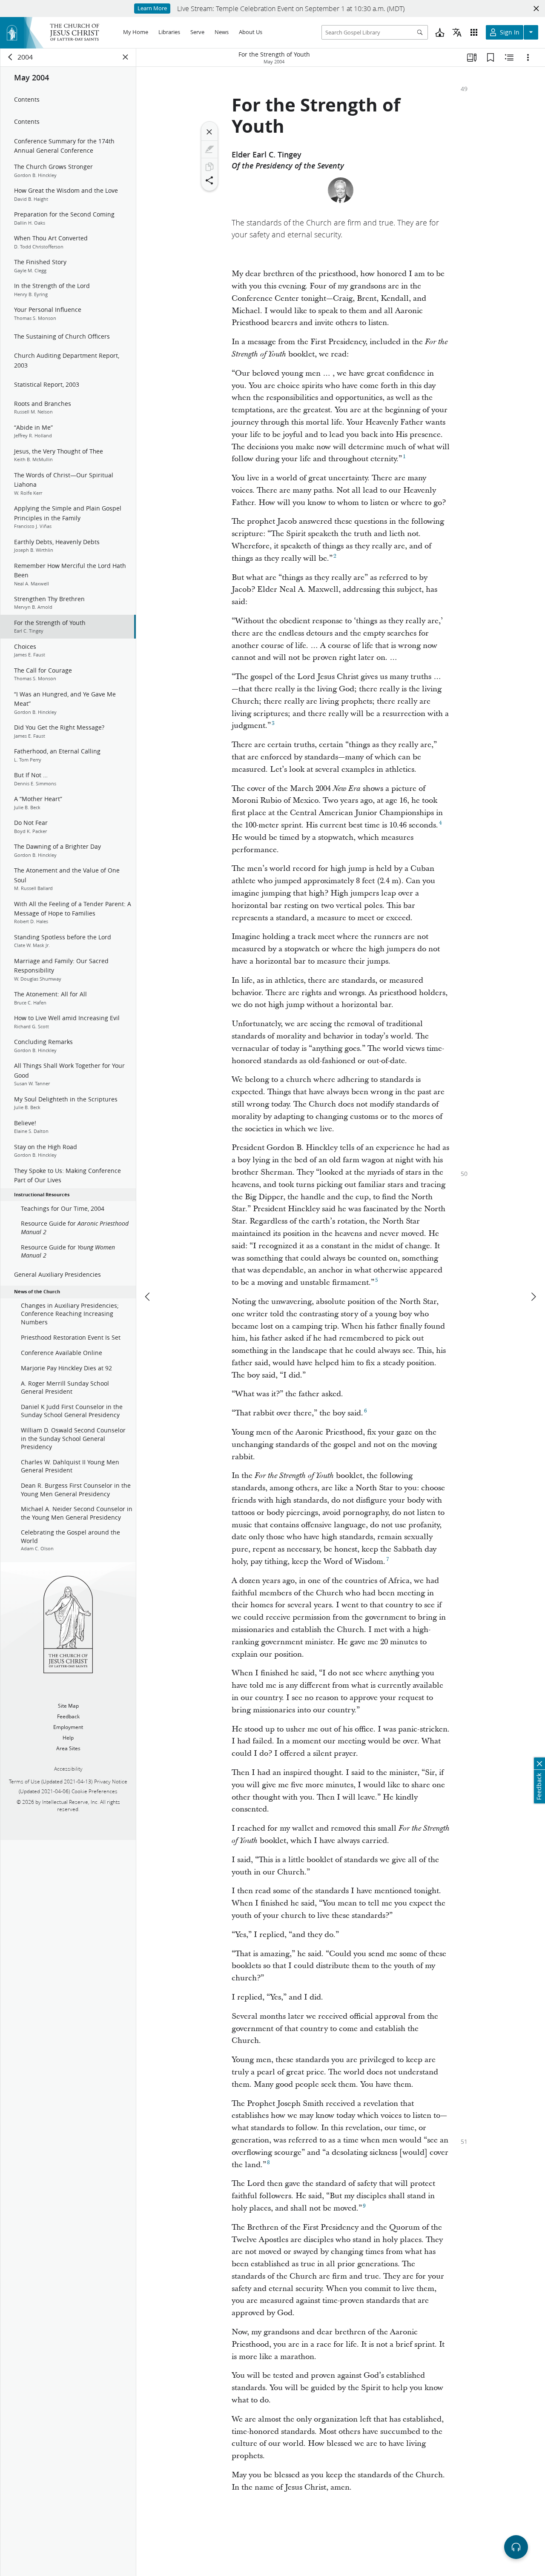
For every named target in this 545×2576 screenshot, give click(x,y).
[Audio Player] (516, 2547)
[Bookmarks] (490, 57)
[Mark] (209, 149)
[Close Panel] (126, 57)
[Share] (209, 180)
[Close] (209, 132)
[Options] (528, 57)
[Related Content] (509, 57)
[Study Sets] (472, 57)
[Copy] (209, 167)
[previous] (148, 1297)
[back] (11, 57)
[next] (533, 1297)
